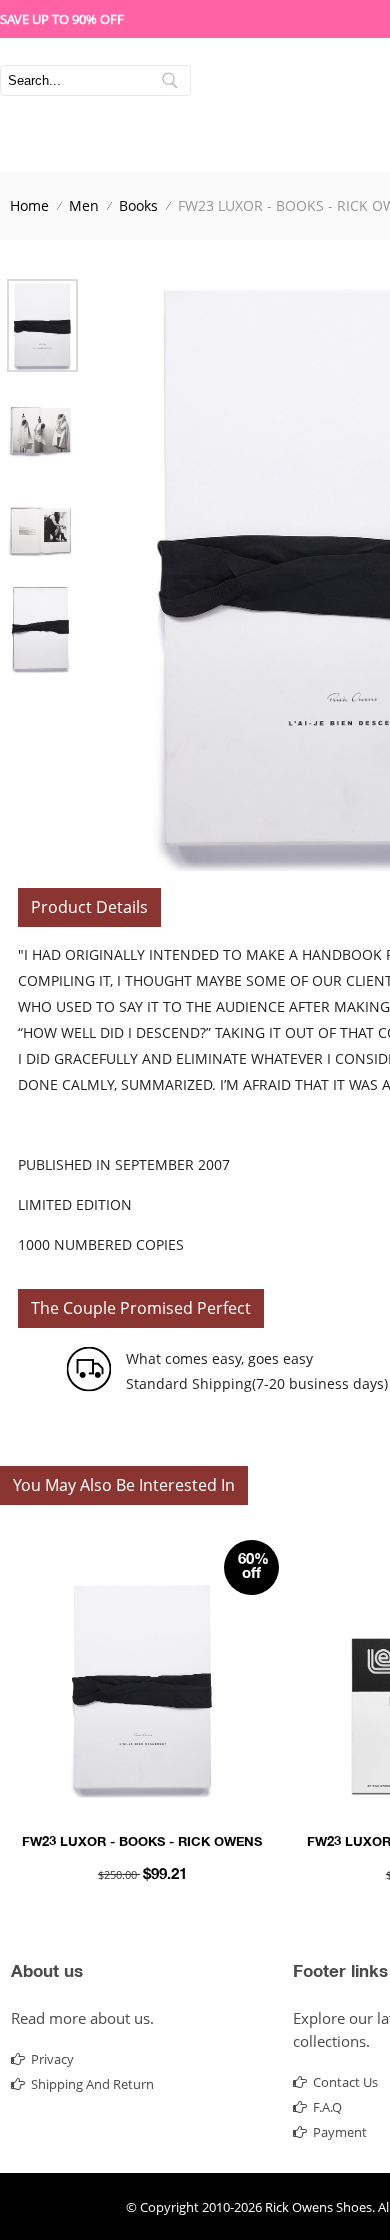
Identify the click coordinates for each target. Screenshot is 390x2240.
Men (84, 205)
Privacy (52, 2059)
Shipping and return (92, 2084)
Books (138, 205)
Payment (340, 2132)
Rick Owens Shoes (318, 2207)
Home (29, 205)
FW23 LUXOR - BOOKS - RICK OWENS (142, 1843)
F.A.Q (327, 2107)
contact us (345, 2082)
